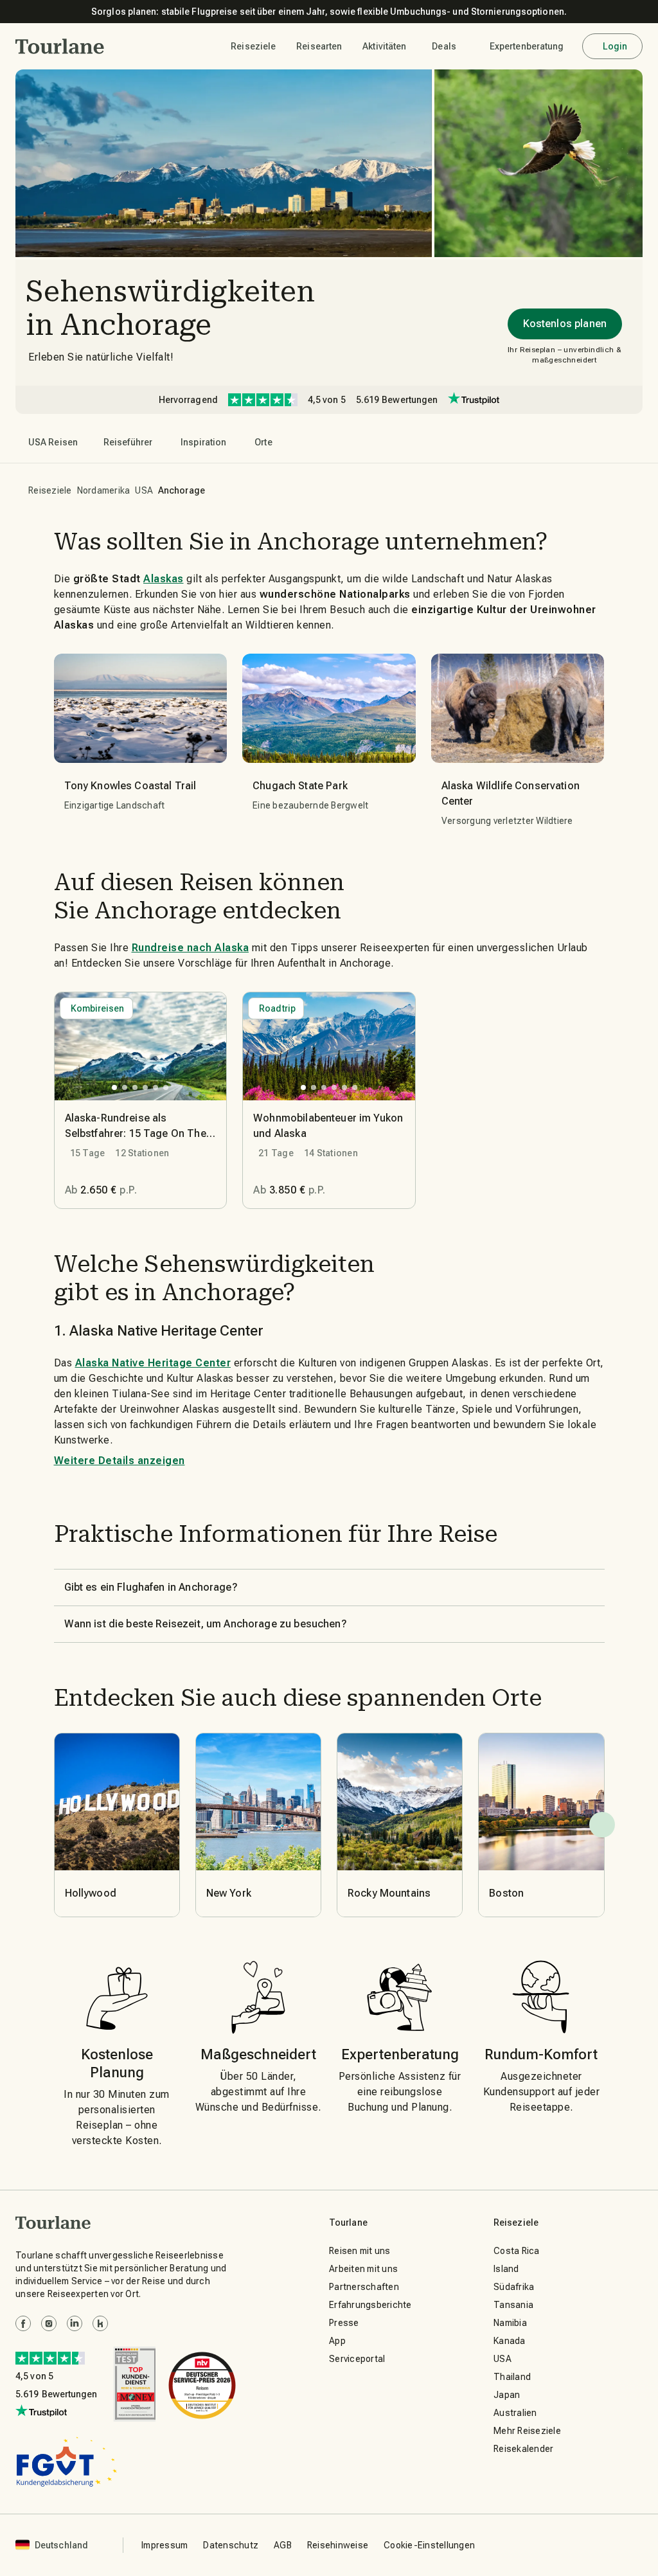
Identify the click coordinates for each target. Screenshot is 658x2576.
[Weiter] (602, 1825)
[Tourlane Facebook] (23, 2323)
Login (615, 46)
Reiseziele (50, 490)
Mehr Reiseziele (527, 2431)
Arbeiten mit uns (363, 2269)
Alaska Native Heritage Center (153, 1363)
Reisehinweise (338, 2545)
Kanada (510, 2341)
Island (506, 2269)
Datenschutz (231, 2545)
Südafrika (514, 2287)
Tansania (513, 2305)
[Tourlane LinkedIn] (75, 2323)
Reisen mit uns (360, 2251)
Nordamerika (104, 490)
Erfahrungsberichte (370, 2305)
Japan (507, 2395)
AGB (283, 2545)
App (337, 2341)
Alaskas (164, 579)
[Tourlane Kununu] (100, 2323)
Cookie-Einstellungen (429, 2545)
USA (144, 490)
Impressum (164, 2545)
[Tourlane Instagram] (49, 2323)
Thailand (512, 2377)
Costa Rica (517, 2251)
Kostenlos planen (565, 324)
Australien (515, 2413)
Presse (344, 2323)
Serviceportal (357, 2359)
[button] (60, 46)
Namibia (510, 2323)
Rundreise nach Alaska (191, 948)
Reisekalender (523, 2449)
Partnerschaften (364, 2287)
